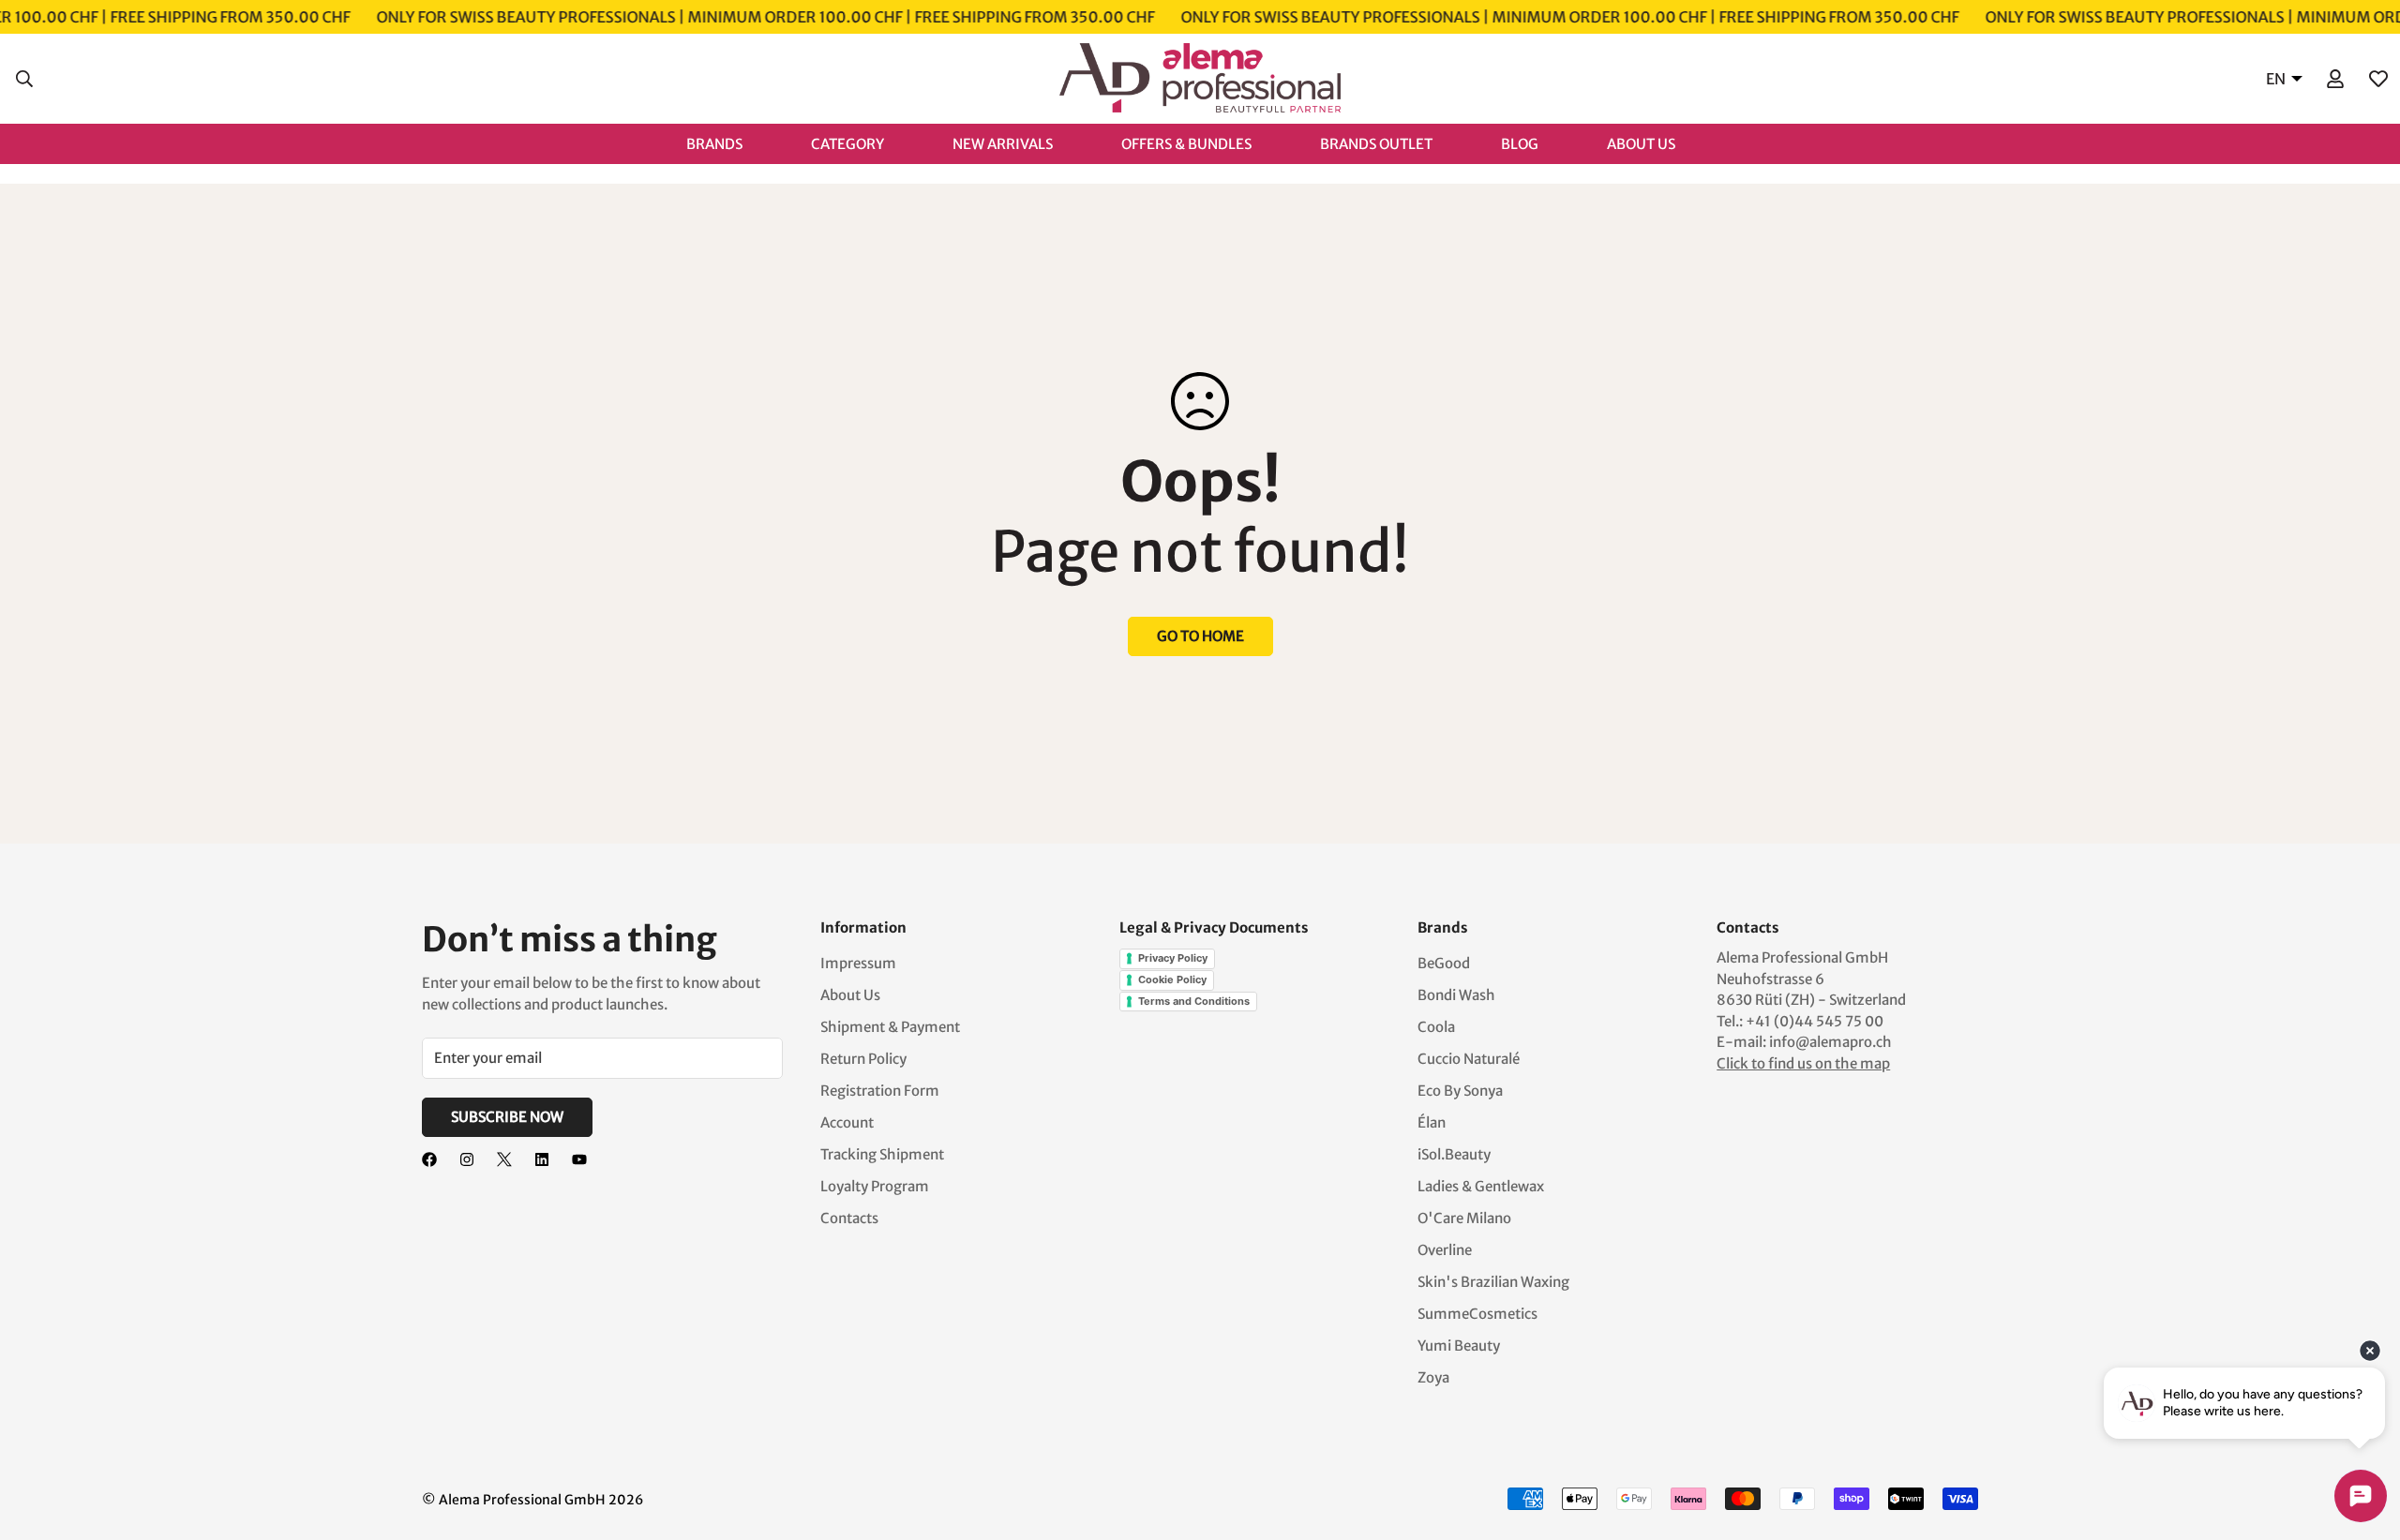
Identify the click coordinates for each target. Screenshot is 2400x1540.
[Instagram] (467, 1159)
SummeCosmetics (1477, 1314)
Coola (1436, 1027)
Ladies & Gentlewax (1481, 1186)
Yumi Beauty (1459, 1346)
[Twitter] (504, 1159)
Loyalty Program (875, 1186)
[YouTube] (579, 1159)
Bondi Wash (1456, 995)
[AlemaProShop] (1200, 79)
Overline (1445, 1250)
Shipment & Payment (890, 1027)
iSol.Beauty (1454, 1154)
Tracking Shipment (882, 1154)
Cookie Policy (1172, 979)
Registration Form (880, 1091)
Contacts (849, 1218)
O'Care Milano (1464, 1218)
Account (847, 1122)
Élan (1432, 1122)
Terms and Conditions (1194, 1001)
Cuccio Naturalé (1469, 1059)
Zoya (1433, 1377)
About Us (850, 995)
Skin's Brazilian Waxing (1493, 1282)
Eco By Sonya (1460, 1091)
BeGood (1444, 963)
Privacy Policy (1173, 958)
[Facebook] (429, 1159)
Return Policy (863, 1059)
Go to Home (1200, 636)
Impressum (858, 963)
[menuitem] (734, 143)
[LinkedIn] (542, 1159)
